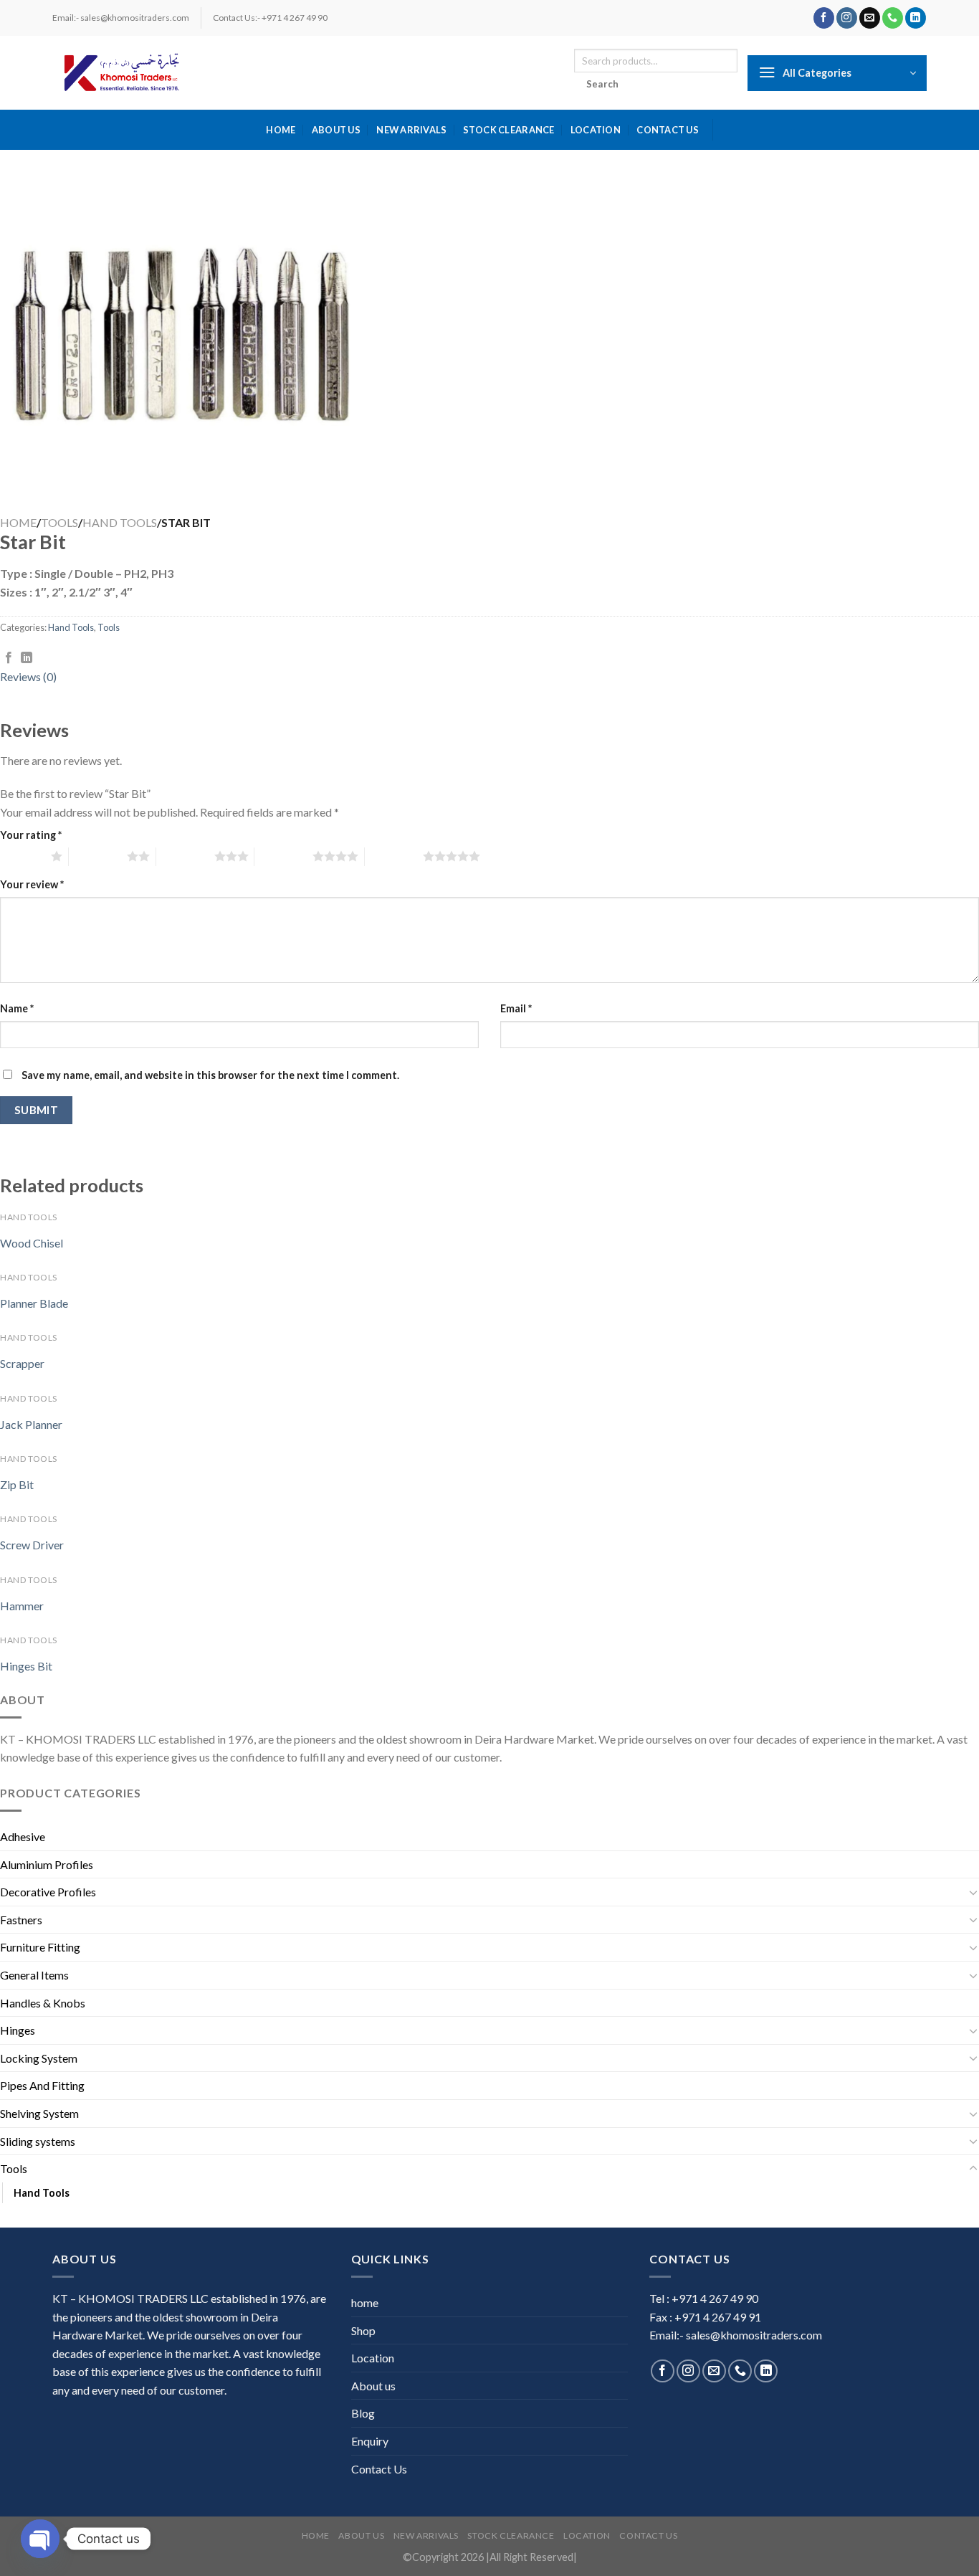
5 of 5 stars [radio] (394, 856)
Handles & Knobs (43, 2003)
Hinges (18, 2030)
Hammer (22, 1606)
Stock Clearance (509, 130)
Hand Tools (120, 522)
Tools (59, 522)
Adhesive (23, 1836)
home (281, 130)
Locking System (39, 2058)
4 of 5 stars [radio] (283, 856)
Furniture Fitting (40, 1947)
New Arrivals (411, 130)
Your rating (31, 835)
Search (603, 84)
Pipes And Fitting (42, 2085)
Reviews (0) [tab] (28, 676)
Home (18, 522)
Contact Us (668, 130)
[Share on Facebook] (9, 658)
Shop (363, 2330)
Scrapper (22, 1363)
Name (17, 1008)
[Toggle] (973, 1892)
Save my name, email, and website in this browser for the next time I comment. (210, 1075)
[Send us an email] (870, 18)
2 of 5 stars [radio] (98, 856)
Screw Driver (32, 1545)
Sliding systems (38, 2141)
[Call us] (893, 18)
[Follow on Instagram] (847, 18)
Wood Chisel (32, 1243)
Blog (363, 2413)
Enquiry (370, 2441)
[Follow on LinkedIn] (916, 18)
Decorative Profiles (48, 1892)
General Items (34, 1975)
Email (516, 1008)
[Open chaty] (40, 2539)
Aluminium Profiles (47, 1864)
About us (336, 130)
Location (596, 130)
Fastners (21, 1920)
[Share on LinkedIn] (27, 658)
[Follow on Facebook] (824, 18)
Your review (32, 884)
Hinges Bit (26, 1666)
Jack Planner (31, 1424)
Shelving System (39, 2113)
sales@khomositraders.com (754, 2335)
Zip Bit (17, 1484)
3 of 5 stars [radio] (185, 856)
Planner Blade (34, 1303)
